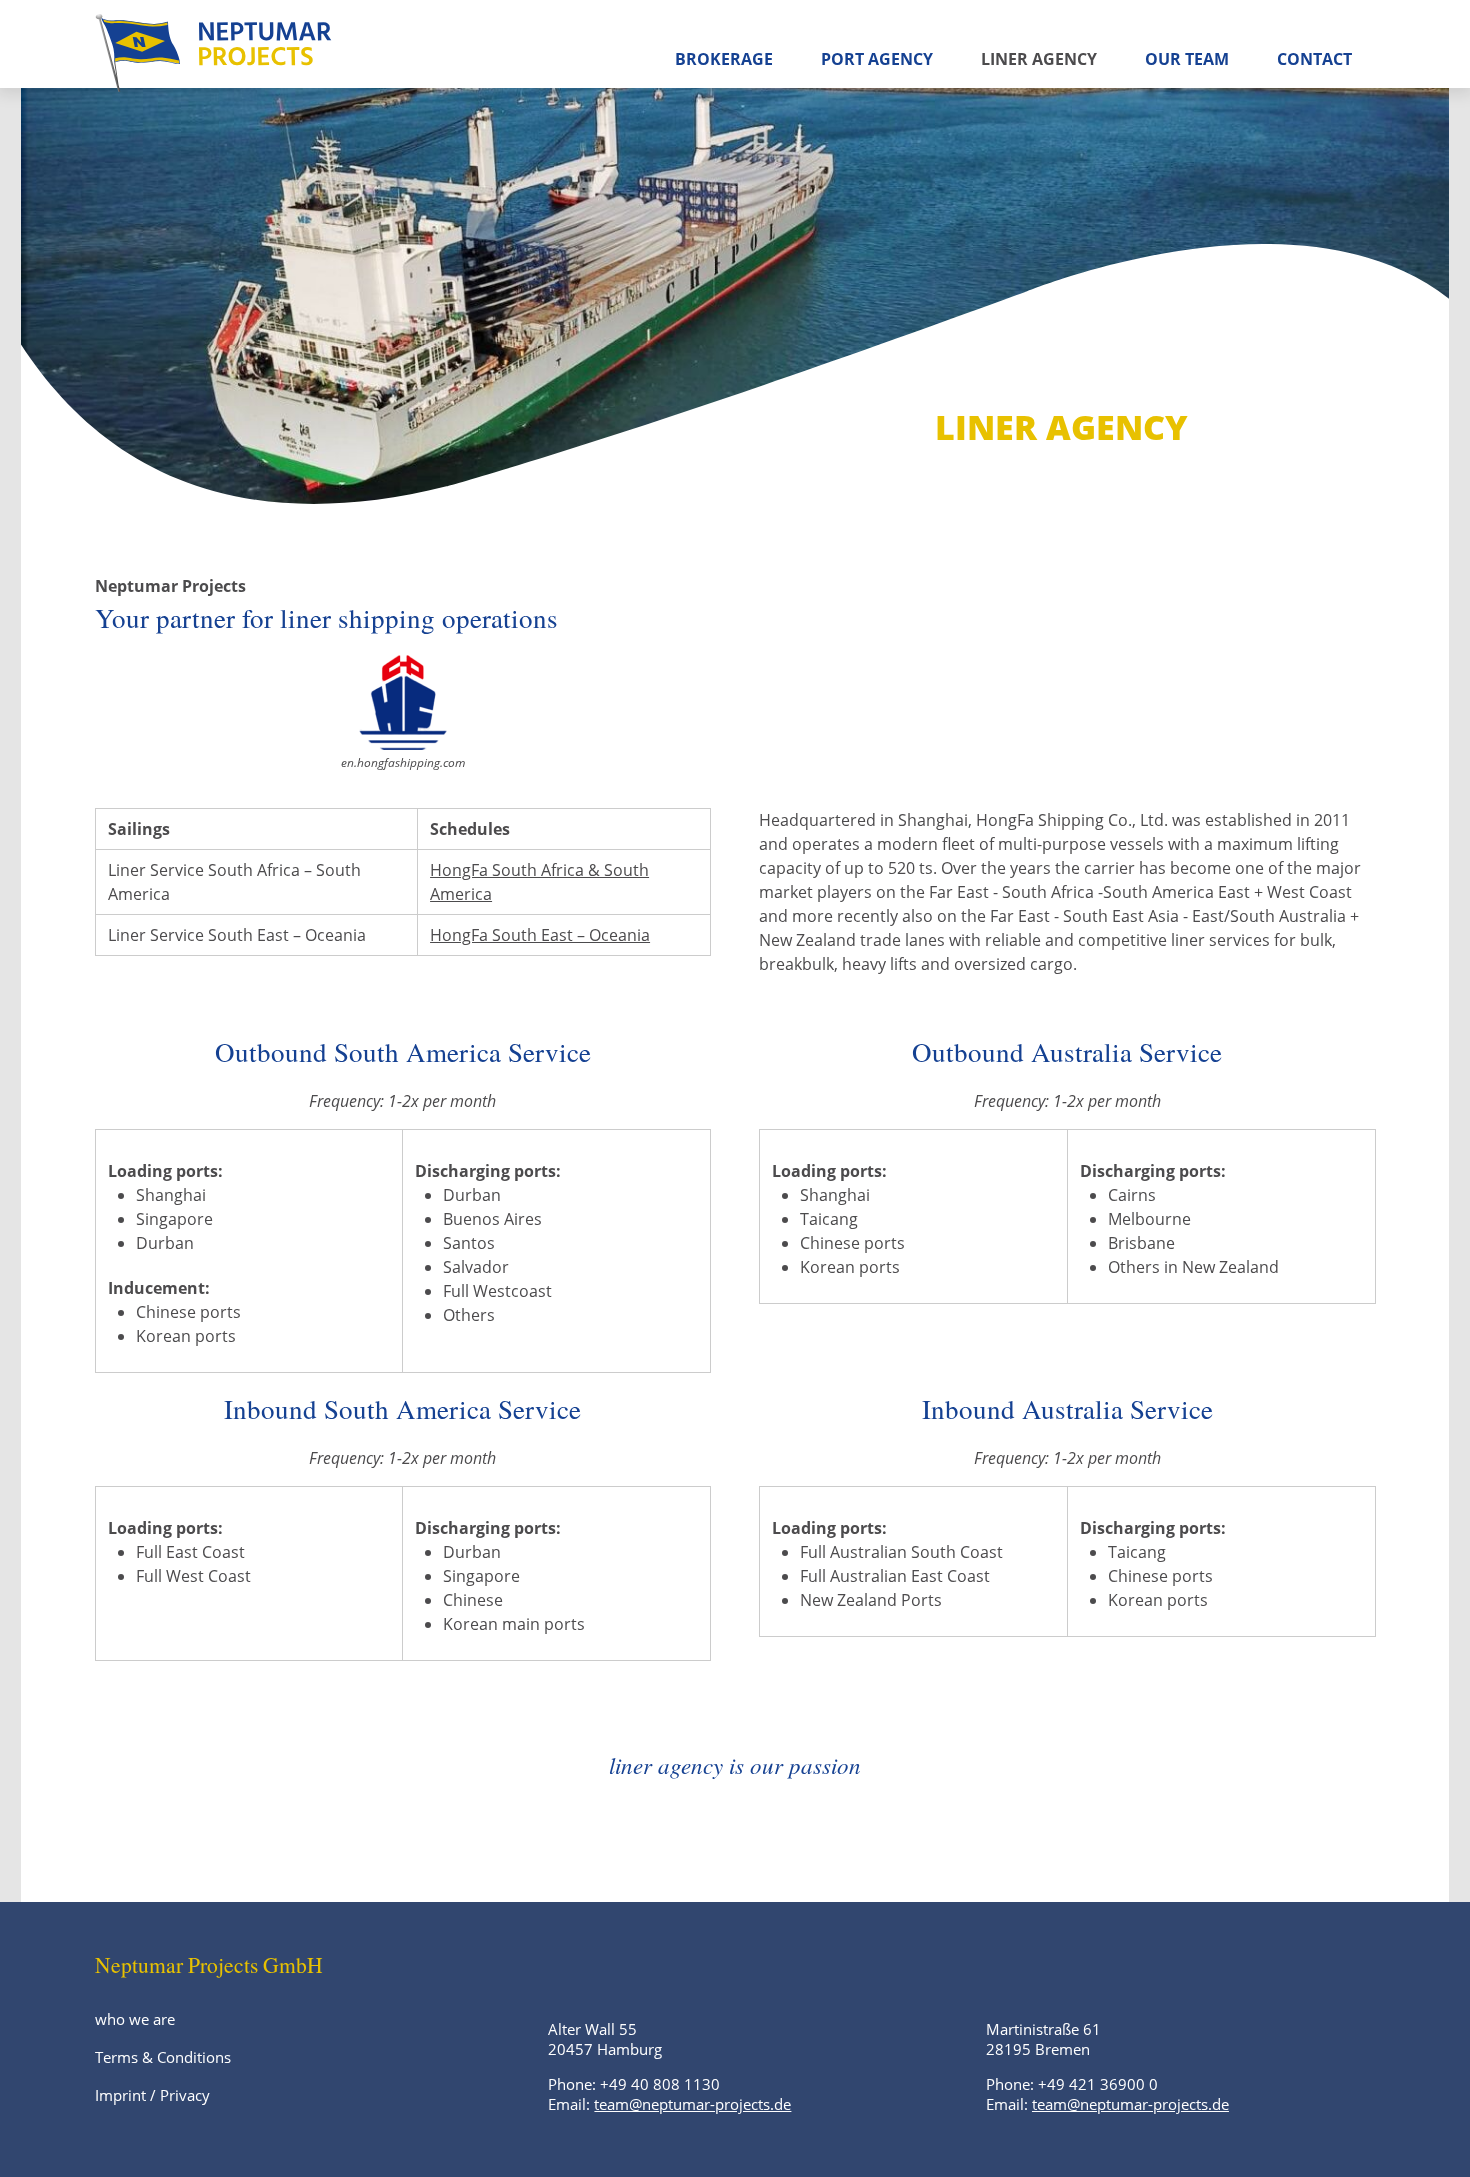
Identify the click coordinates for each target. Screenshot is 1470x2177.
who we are (135, 2019)
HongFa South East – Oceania (540, 935)
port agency (877, 59)
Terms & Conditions (163, 2057)
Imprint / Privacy (152, 2095)
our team (1187, 59)
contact (1314, 59)
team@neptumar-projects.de (692, 2104)
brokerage (724, 59)
